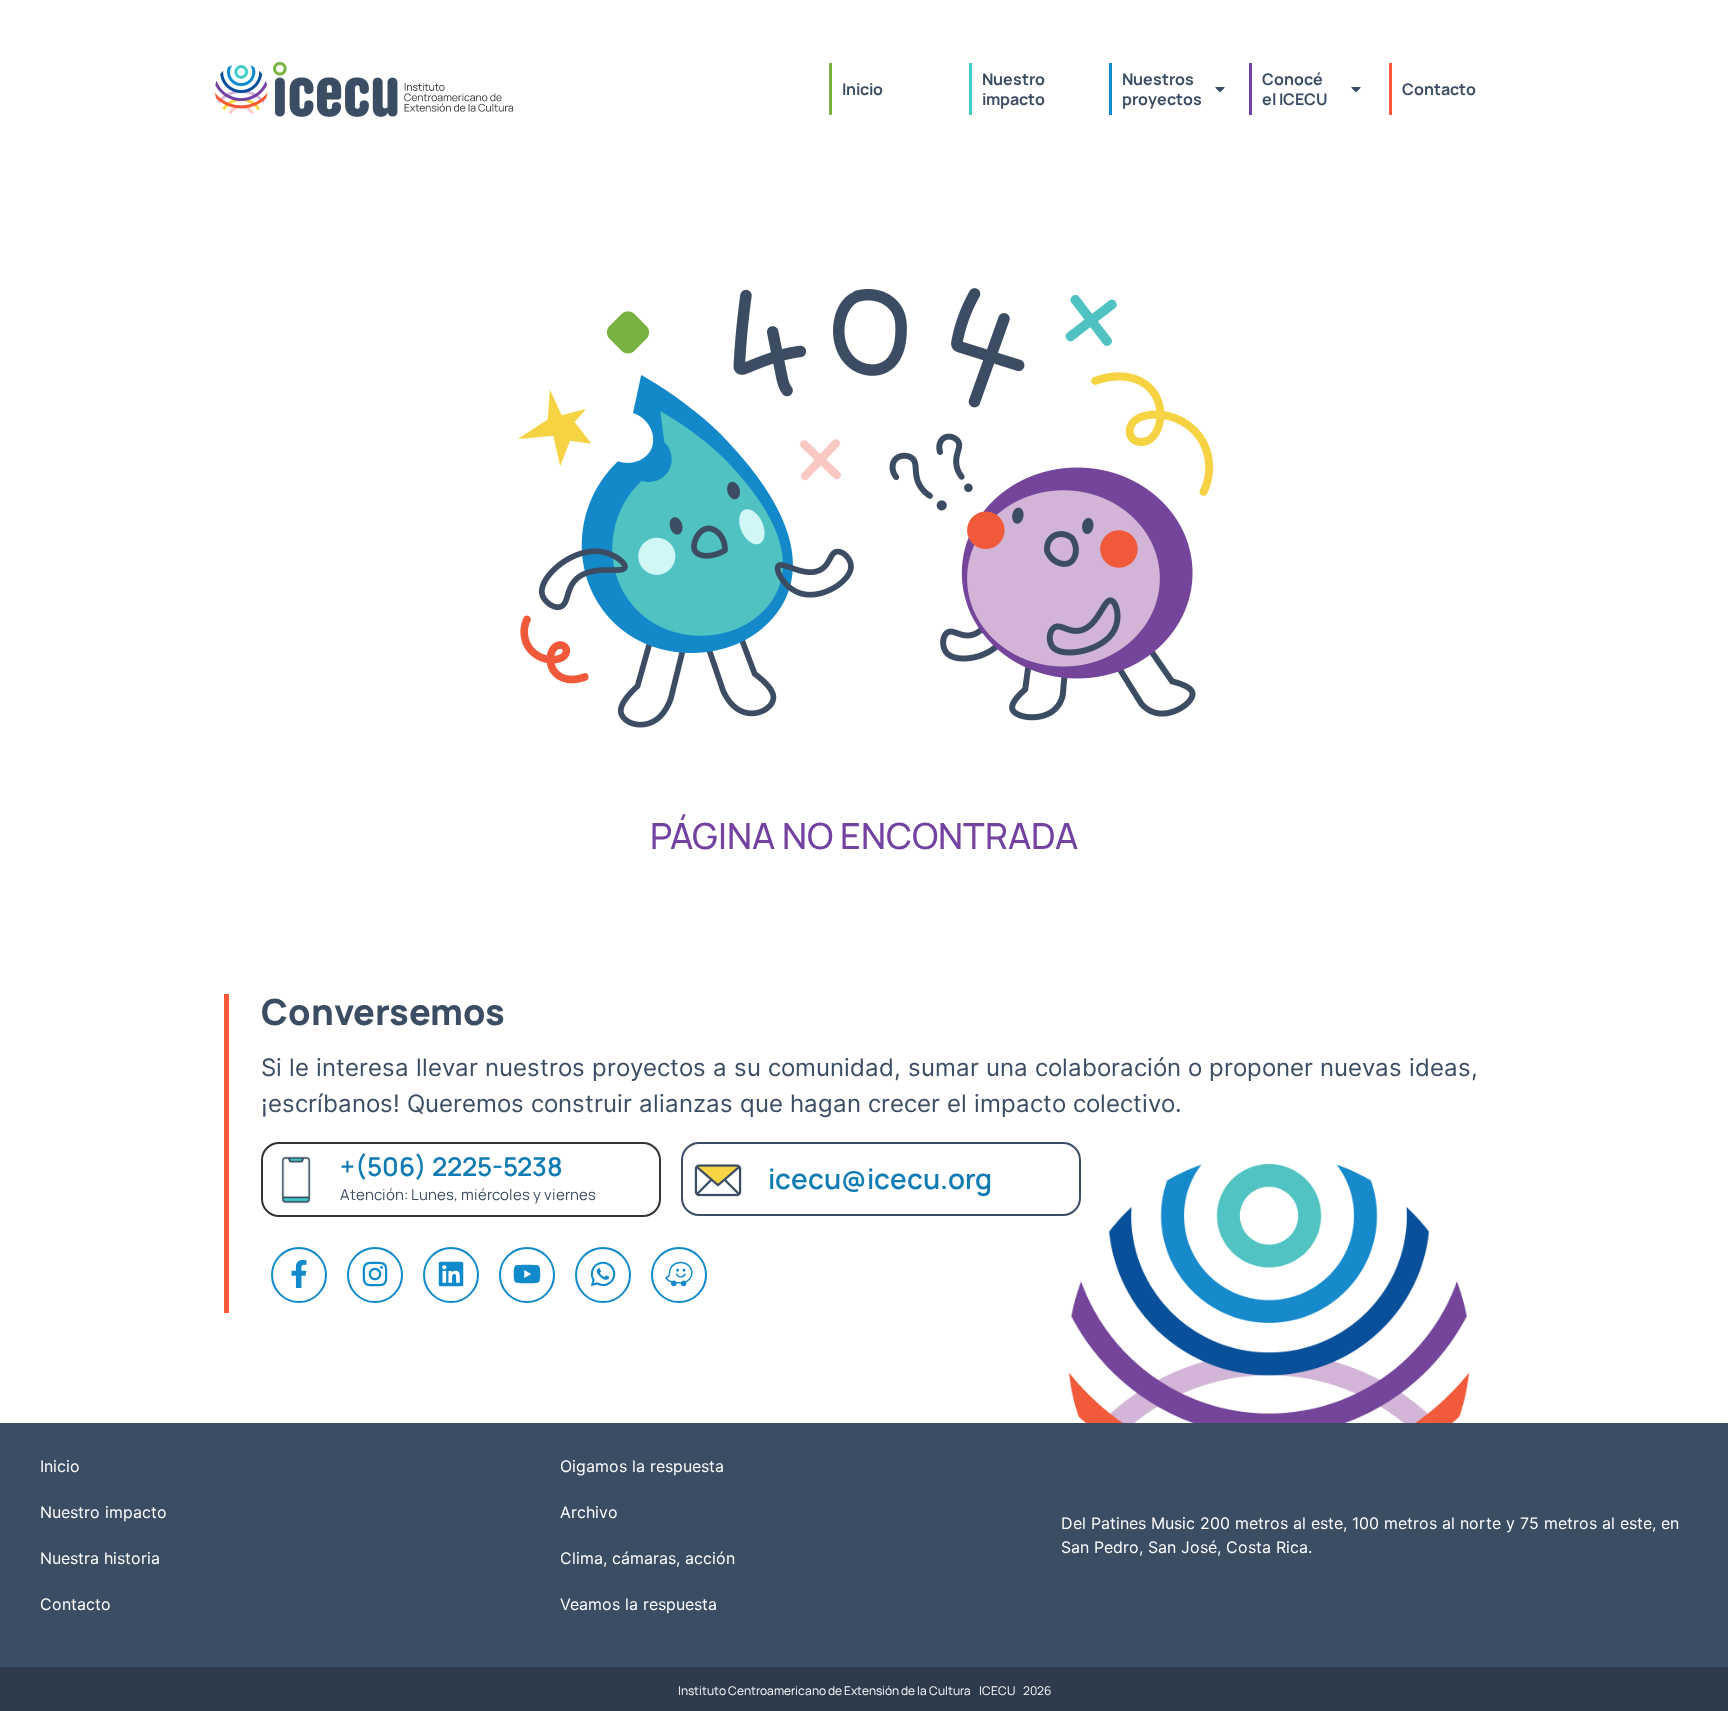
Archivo (589, 1512)
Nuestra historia (100, 1558)
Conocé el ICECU (1295, 89)
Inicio (862, 89)
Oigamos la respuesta (642, 1466)
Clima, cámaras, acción (647, 1558)
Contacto (1439, 89)
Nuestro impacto (1015, 89)
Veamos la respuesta (638, 1604)
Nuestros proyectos (1162, 89)
